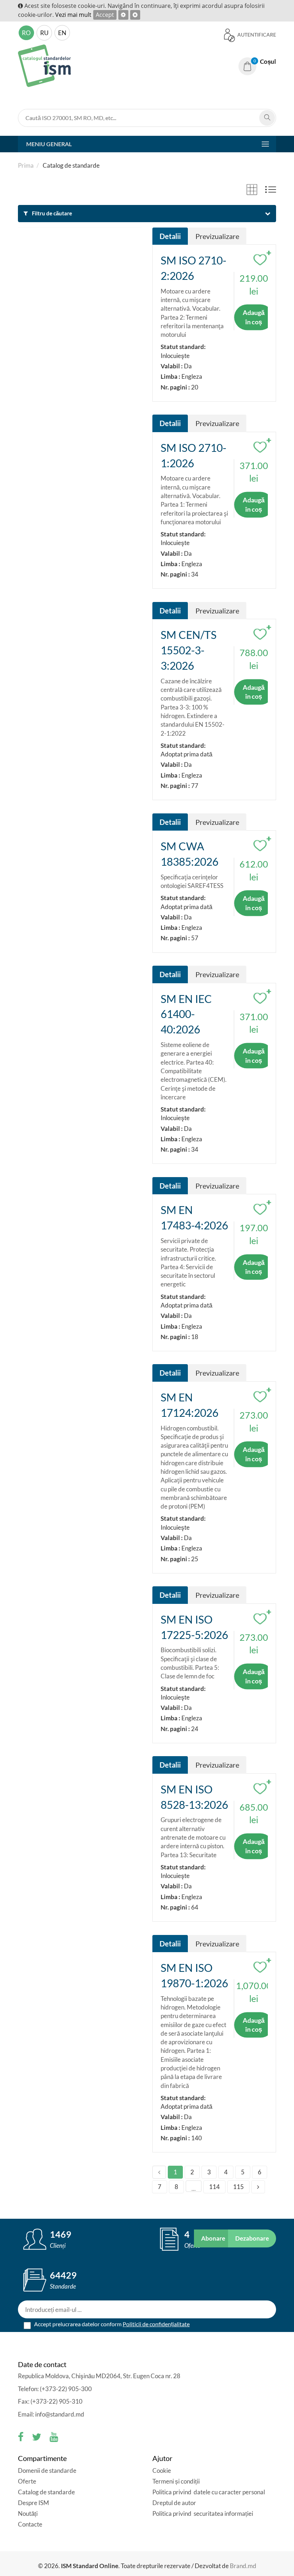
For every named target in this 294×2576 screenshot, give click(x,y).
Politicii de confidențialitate (156, 2324)
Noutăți (28, 2513)
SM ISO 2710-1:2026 (193, 455)
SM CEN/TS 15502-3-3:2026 (189, 650)
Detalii (170, 236)
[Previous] (159, 2172)
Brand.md (243, 2566)
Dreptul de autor (174, 2503)
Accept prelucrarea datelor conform (111, 2324)
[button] (257, 62)
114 (214, 2187)
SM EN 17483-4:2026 (194, 1217)
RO (26, 33)
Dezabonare (252, 2238)
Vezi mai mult (73, 15)
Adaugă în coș (254, 317)
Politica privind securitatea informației (203, 2513)
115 (238, 2187)
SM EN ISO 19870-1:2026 (194, 1975)
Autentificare (256, 35)
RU (44, 33)
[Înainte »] (258, 2187)
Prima (26, 165)
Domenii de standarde (47, 2470)
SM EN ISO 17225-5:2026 (194, 1627)
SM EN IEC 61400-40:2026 (186, 1014)
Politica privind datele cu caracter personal (209, 2492)
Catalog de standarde (46, 2492)
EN (62, 33)
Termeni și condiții (176, 2481)
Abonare (213, 2238)
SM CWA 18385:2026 (189, 854)
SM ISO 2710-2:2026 (193, 268)
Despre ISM (34, 2503)
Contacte (30, 2524)
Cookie (162, 2470)
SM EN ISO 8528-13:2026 (194, 1797)
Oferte (27, 2481)
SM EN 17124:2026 (189, 1405)
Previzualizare (217, 236)
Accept (105, 15)
